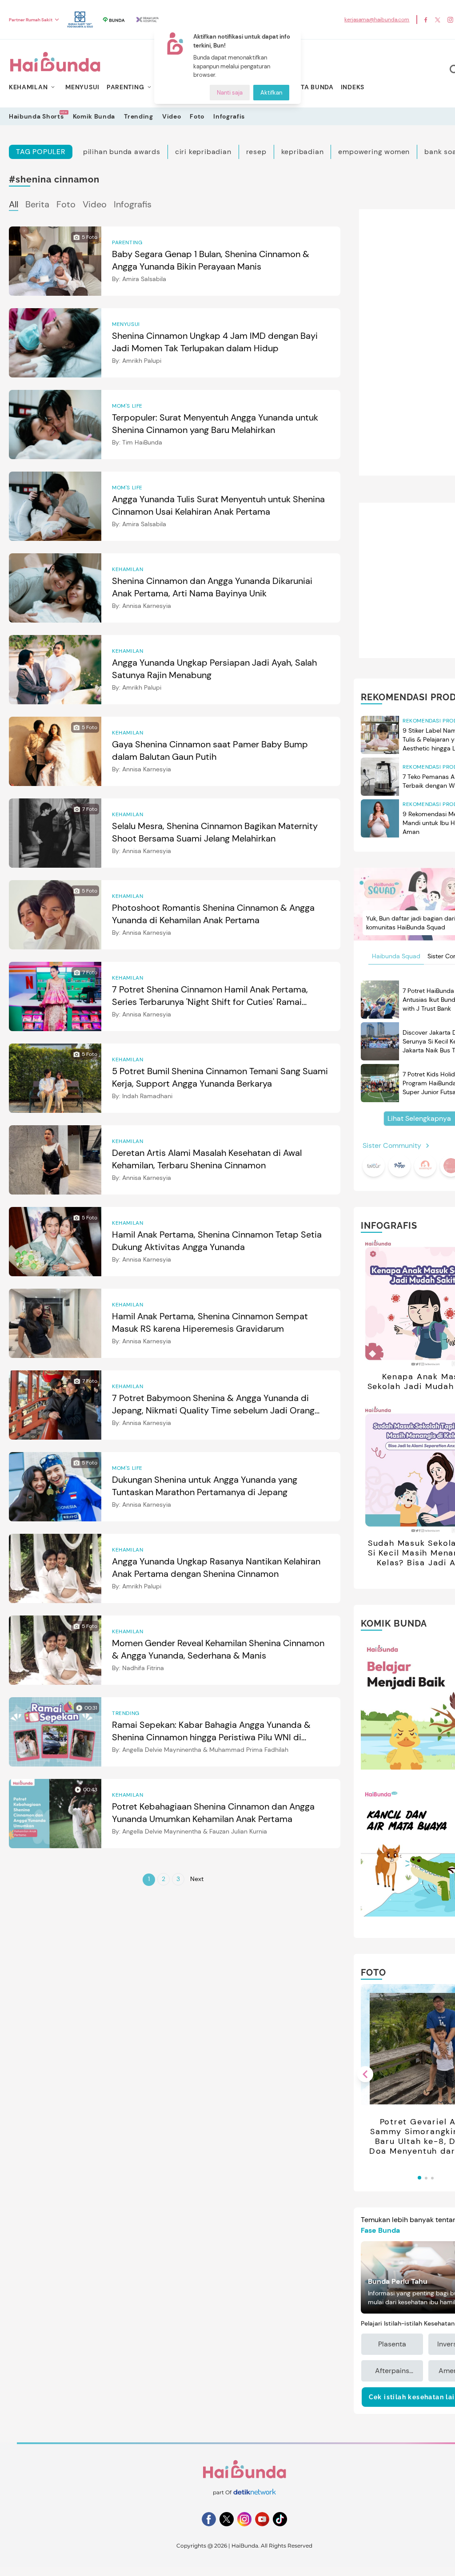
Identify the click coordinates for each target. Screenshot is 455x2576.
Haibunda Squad (396, 956)
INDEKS (353, 87)
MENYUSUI (82, 87)
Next (197, 1879)
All (14, 204)
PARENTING (125, 87)
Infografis (229, 116)
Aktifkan (271, 93)
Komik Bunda (94, 116)
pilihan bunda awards (122, 152)
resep (256, 152)
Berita (37, 204)
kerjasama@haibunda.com (377, 20)
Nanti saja (230, 93)
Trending (139, 116)
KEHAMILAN (28, 87)
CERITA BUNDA (309, 87)
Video (172, 116)
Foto (197, 116)
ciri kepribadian (203, 152)
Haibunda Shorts (36, 116)
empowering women (374, 152)
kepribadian (303, 152)
